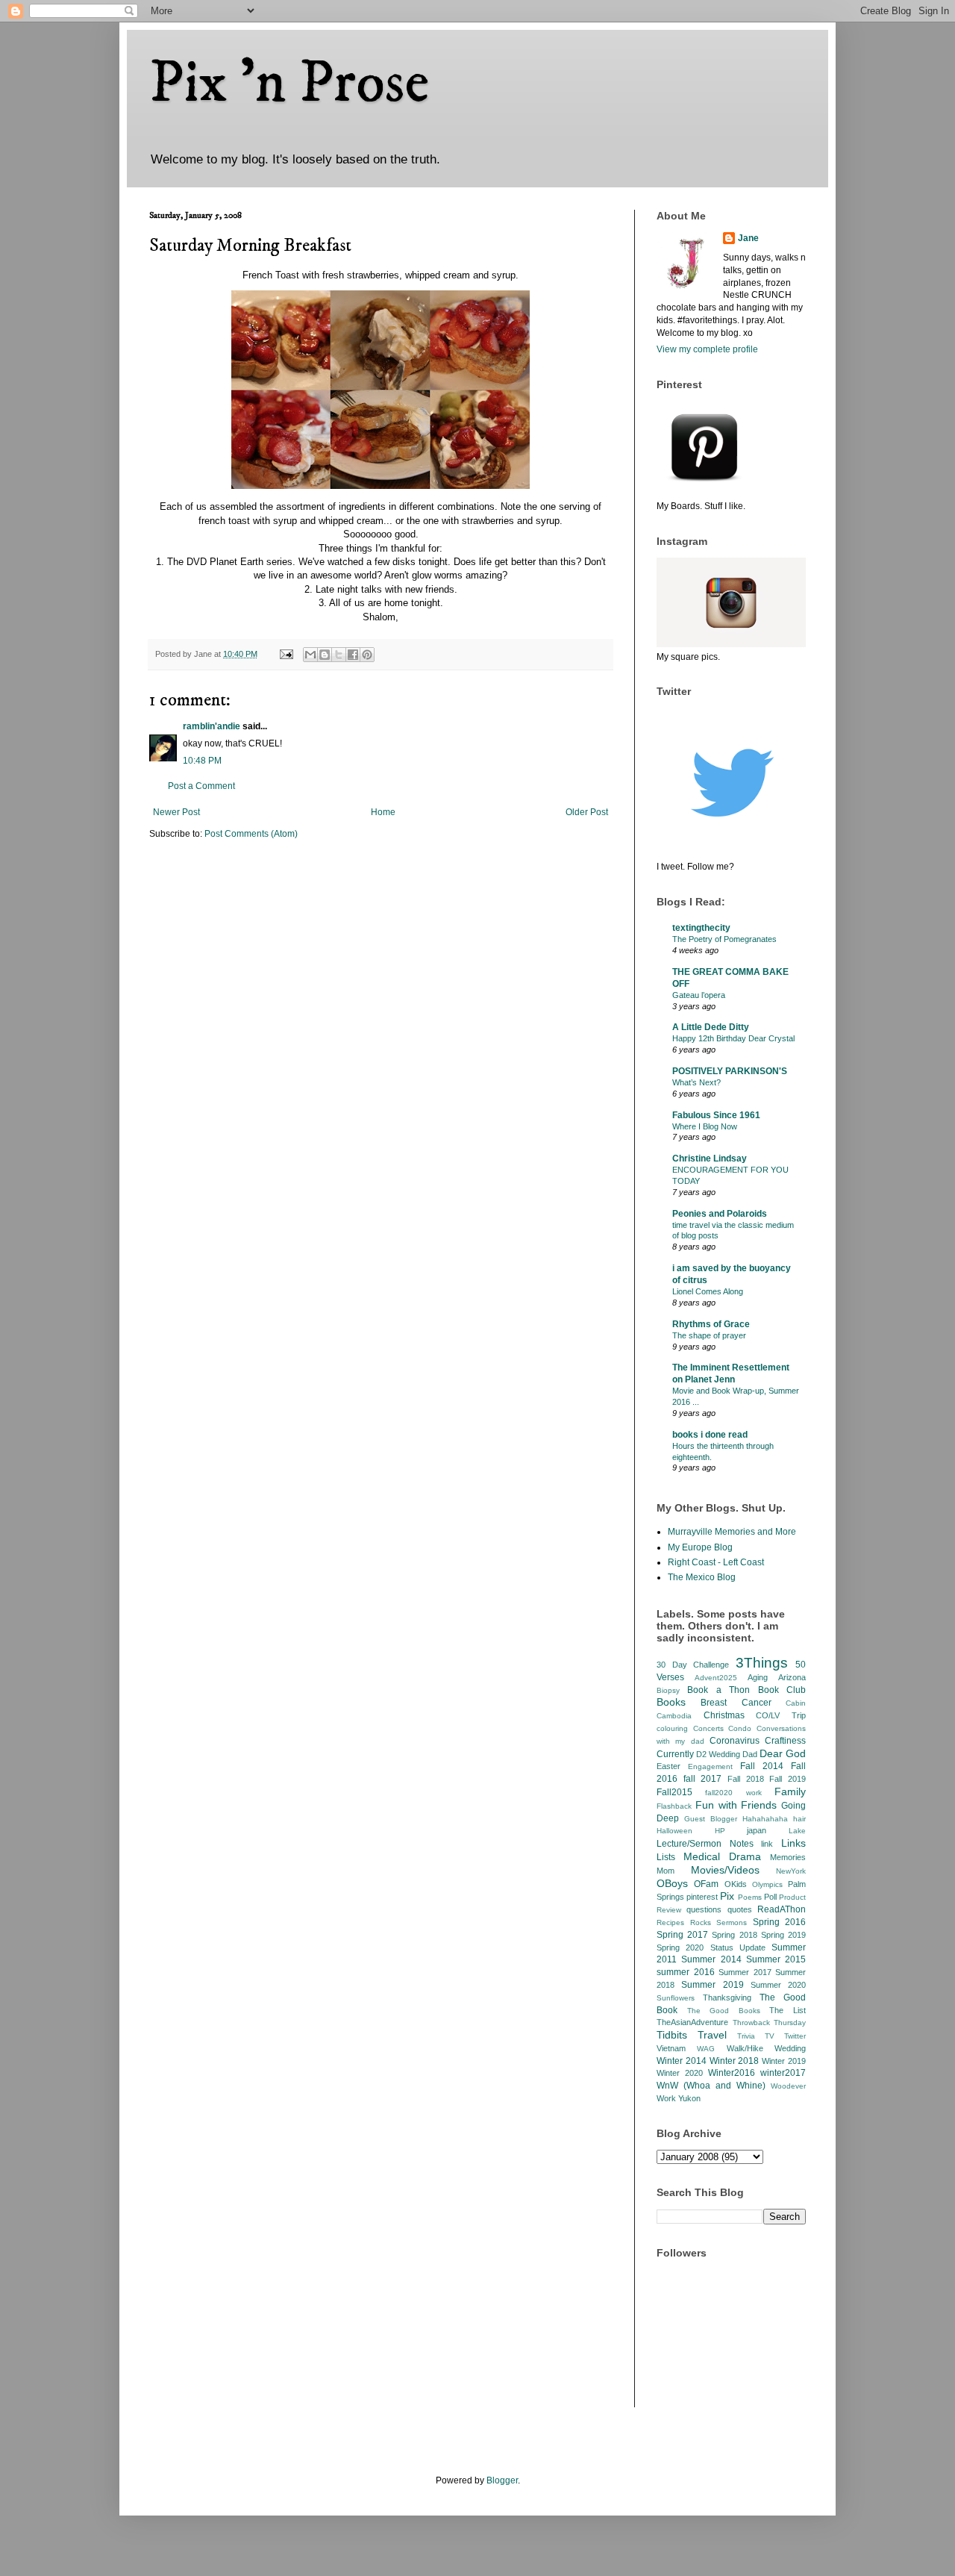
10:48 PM (202, 761)
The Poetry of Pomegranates (724, 939)
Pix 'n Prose (289, 84)
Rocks (701, 1922)
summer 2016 (686, 1972)
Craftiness (785, 1741)
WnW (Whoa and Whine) (711, 2086)
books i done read (710, 1435)
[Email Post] (286, 654)
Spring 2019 (783, 1935)
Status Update (738, 1947)
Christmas (724, 1715)
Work (666, 2098)
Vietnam (671, 2048)
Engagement (710, 1766)
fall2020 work (733, 1793)
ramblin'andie (212, 726)
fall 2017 (703, 1779)
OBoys (672, 1883)
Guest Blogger (711, 1819)
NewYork (791, 1871)
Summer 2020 (778, 1985)
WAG (706, 2049)
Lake (797, 1831)
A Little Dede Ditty (711, 1027)
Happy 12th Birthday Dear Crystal (733, 1038)
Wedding (790, 2048)
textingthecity (701, 928)
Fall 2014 (762, 1766)
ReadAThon (782, 1909)
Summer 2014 (711, 1959)
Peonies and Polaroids (720, 1214)
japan (757, 1830)
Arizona (792, 1677)
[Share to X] (339, 655)
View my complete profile (707, 349)
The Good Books (724, 2011)
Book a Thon (718, 1690)
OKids (736, 1884)
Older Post (587, 812)
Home (383, 812)
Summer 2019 (712, 1985)
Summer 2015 (776, 1959)
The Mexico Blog (702, 1577)
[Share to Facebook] (353, 655)
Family (790, 1791)
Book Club (782, 1690)
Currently (675, 1754)
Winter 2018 (735, 2061)
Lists (666, 1857)
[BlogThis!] (325, 655)
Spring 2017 (682, 1935)
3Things (762, 1663)
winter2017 (783, 2073)
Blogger (502, 2480)
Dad (750, 1754)
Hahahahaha (765, 1819)
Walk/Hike (745, 2048)
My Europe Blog (700, 1547)
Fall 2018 (746, 1779)
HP (720, 1831)
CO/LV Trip (781, 1715)
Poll (770, 1897)
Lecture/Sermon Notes (705, 1844)
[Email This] (310, 655)
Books (671, 1702)
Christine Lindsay (710, 1158)
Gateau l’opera (699, 995)
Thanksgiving (727, 1998)
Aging (758, 1677)
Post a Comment (201, 786)
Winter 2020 (680, 2073)
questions (704, 1909)
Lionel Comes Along (708, 1291)
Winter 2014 (682, 2061)
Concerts (708, 1728)
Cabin (796, 1703)
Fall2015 (674, 1792)
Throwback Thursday (770, 2023)
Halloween (674, 1831)
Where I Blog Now (705, 1126)
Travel (712, 2035)
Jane (748, 238)
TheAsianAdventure (692, 2022)
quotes (740, 1909)
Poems (750, 1897)
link (767, 1844)
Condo (740, 1728)
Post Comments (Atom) (251, 834)
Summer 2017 (745, 1972)
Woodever (788, 2086)
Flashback (674, 1806)
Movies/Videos (725, 1870)
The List (788, 2010)
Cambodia (674, 1716)
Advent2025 (716, 1678)
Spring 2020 (680, 1947)
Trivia (746, 2036)
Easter (668, 1766)
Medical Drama (722, 1856)
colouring (672, 1728)
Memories (788, 1857)
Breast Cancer (736, 1703)
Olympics (767, 1884)
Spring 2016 (780, 1922)
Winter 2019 (784, 2061)
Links (793, 1843)
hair (799, 1819)
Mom (666, 1871)
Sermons (732, 1922)
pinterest (702, 1897)
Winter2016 (732, 2073)
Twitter (795, 2036)
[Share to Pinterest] (367, 655)
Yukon (689, 2098)
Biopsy (668, 1690)
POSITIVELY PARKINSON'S (730, 1071)
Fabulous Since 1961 (716, 1115)
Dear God (783, 1753)
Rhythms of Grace (711, 1324)
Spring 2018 (734, 1935)
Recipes (670, 1922)
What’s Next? (696, 1082)
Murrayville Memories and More (732, 1532)
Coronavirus (735, 1741)
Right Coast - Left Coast (716, 1562)
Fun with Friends (736, 1805)
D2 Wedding (718, 1754)
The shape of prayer (709, 1335)
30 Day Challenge (693, 1665)
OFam (706, 1884)
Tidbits (672, 2035)
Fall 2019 (788, 1779)
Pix (727, 1896)
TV (770, 2036)
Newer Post (176, 812)
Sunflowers (676, 1998)
